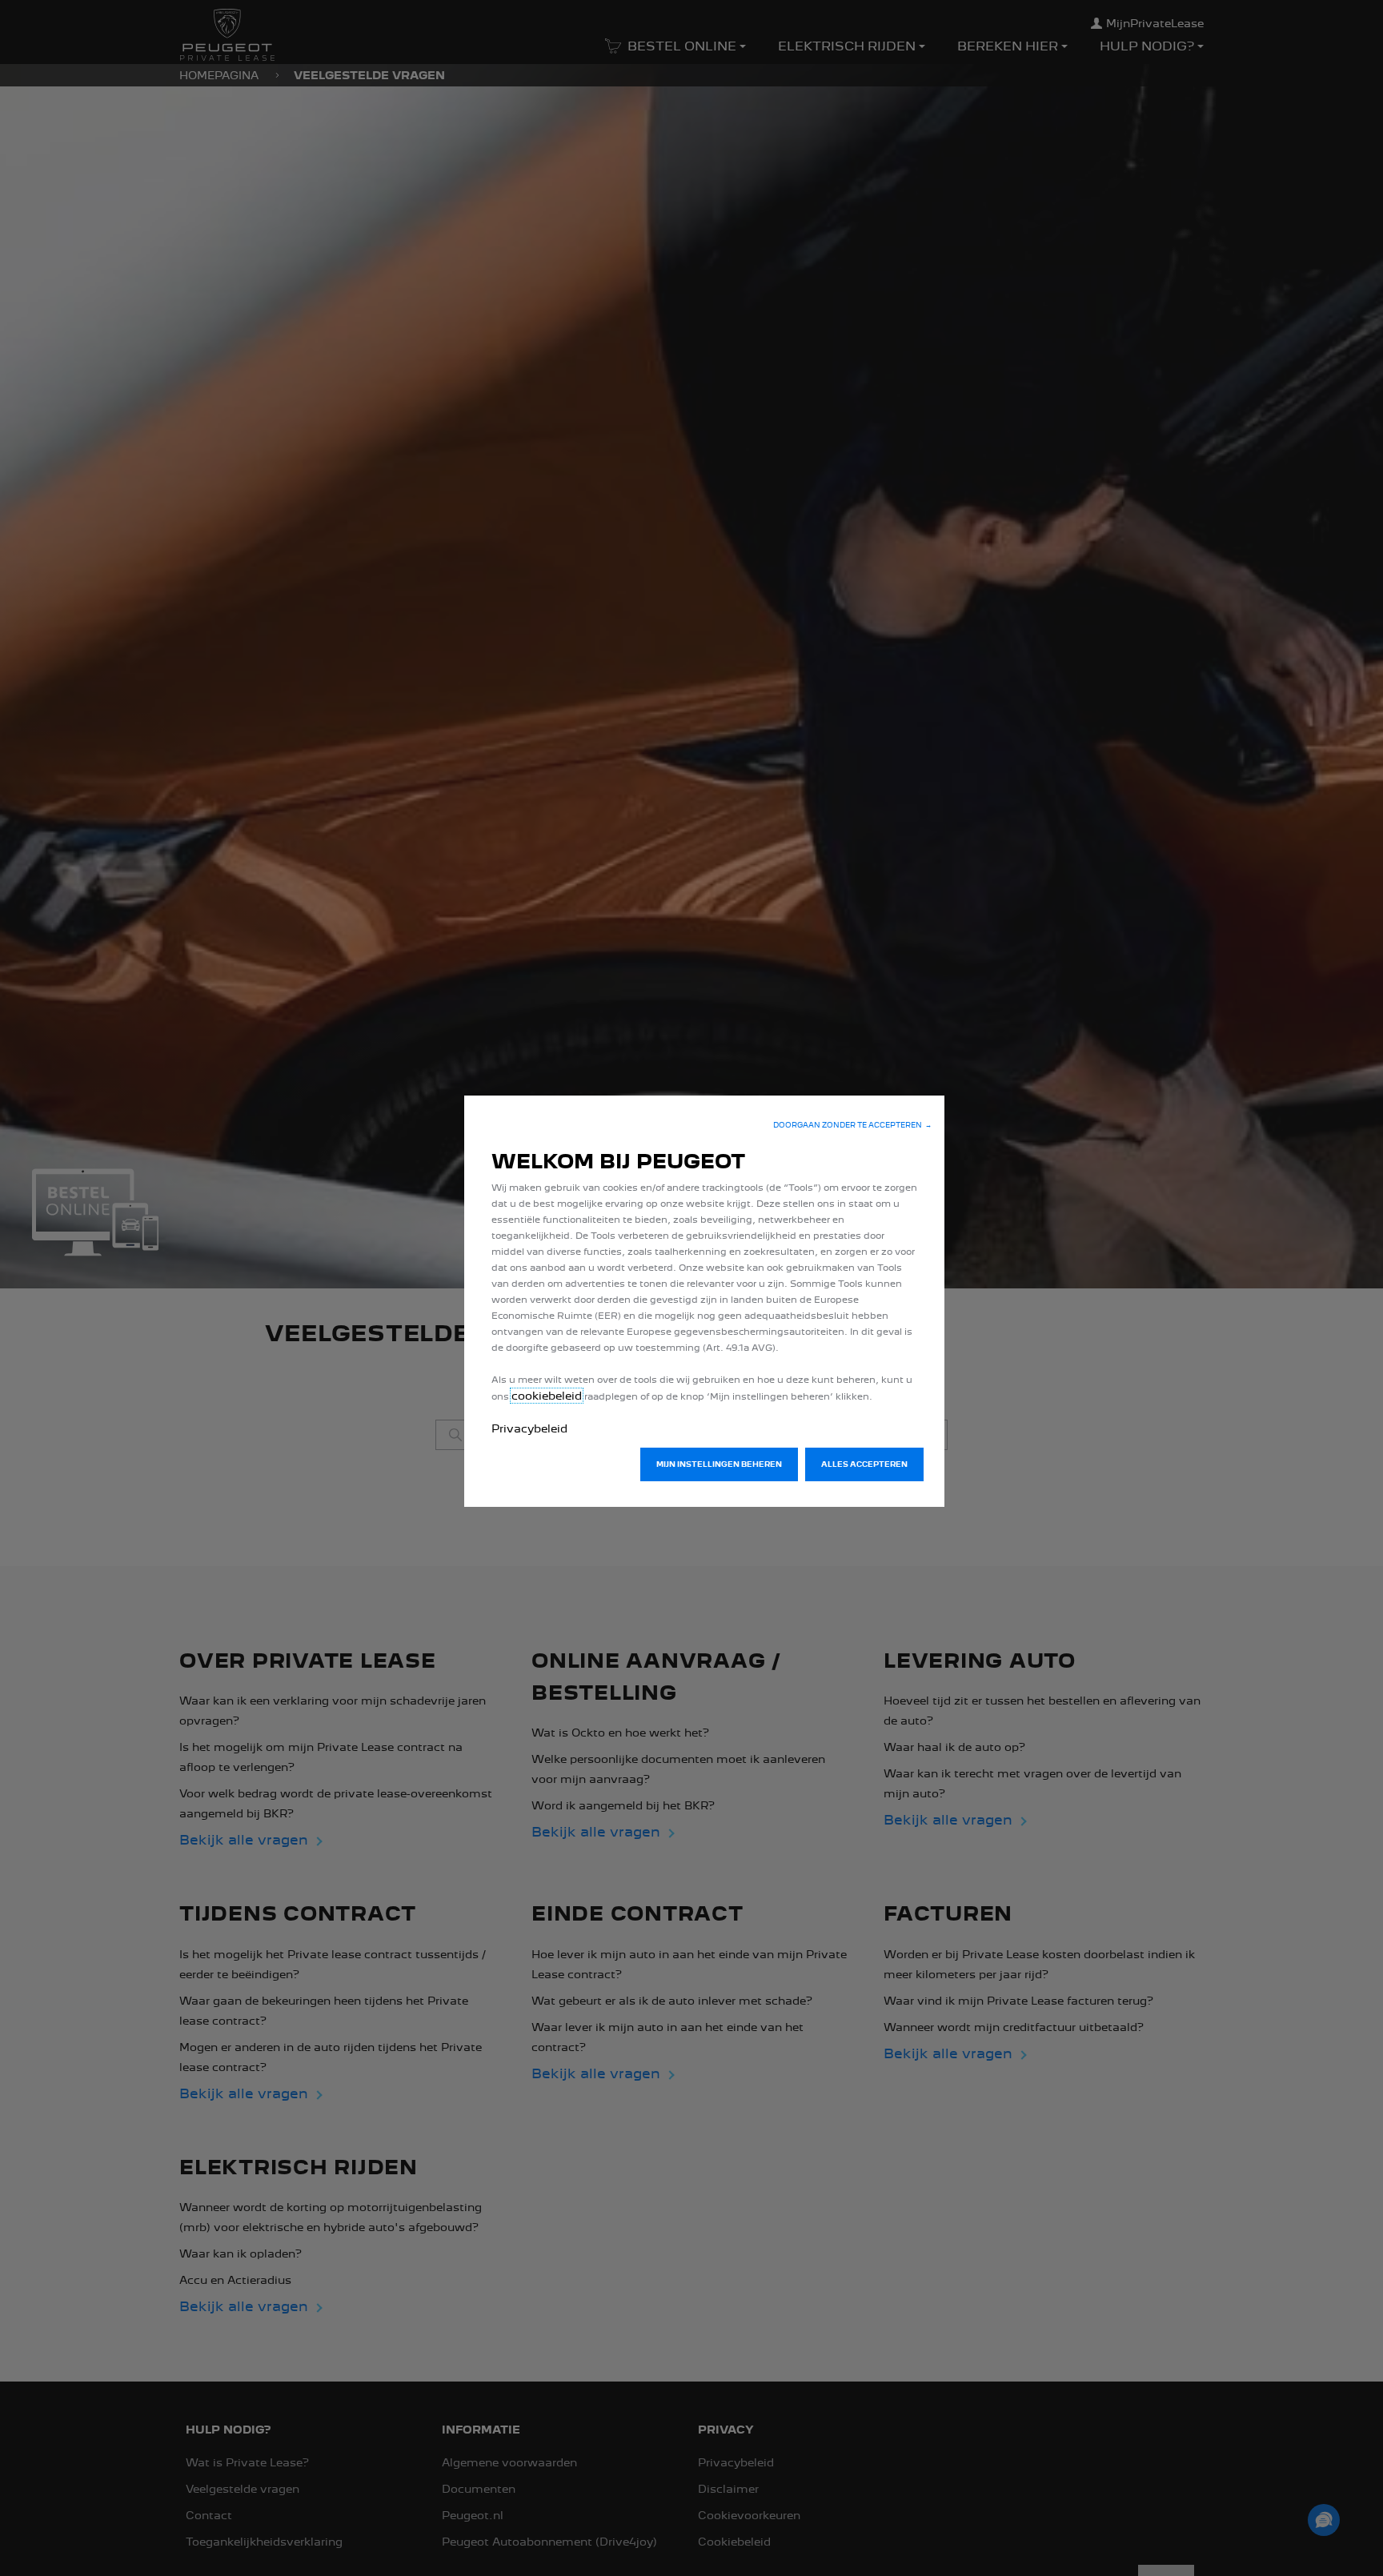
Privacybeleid (529, 1428)
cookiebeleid (547, 1396)
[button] (852, 1125)
